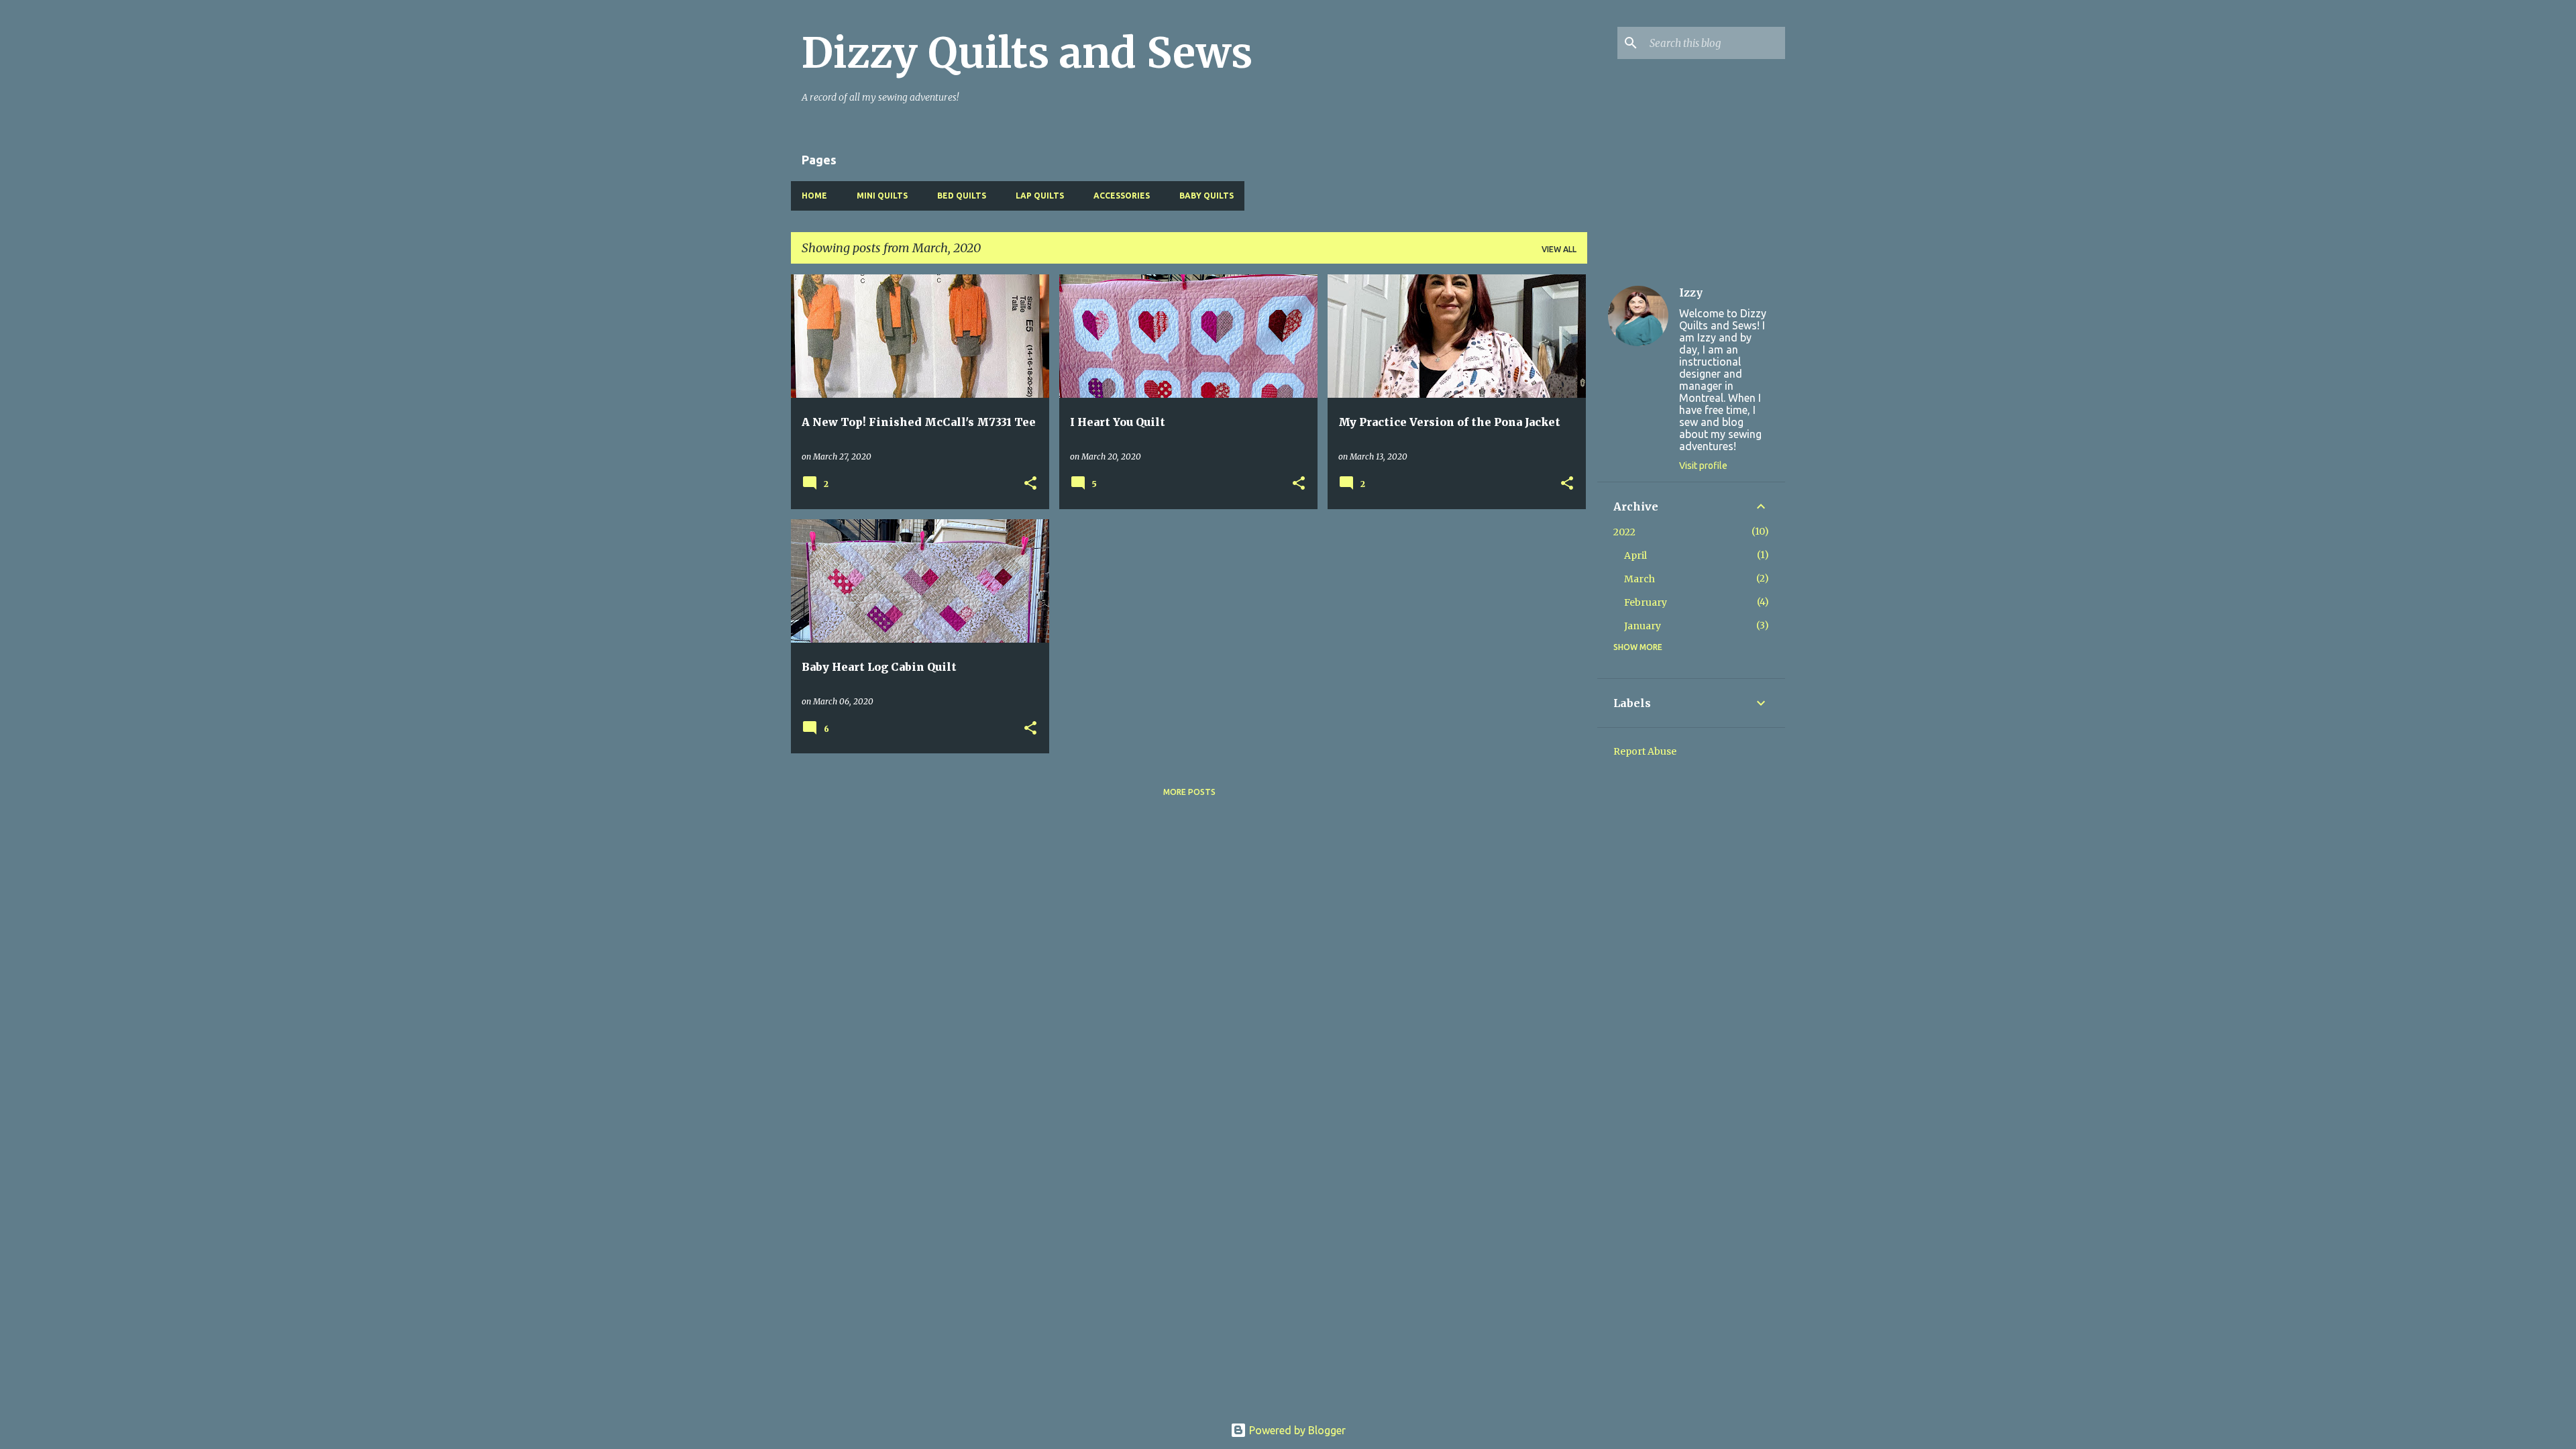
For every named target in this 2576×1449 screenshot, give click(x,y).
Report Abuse (1645, 751)
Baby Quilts (1206, 196)
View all (1559, 249)
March (1640, 579)
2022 (1624, 532)
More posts (1189, 792)
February (1646, 602)
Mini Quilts (882, 196)
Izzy (1691, 292)
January (1643, 626)
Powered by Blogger (1296, 1430)
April (1635, 555)
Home (814, 196)
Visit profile (1703, 466)
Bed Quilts (962, 196)
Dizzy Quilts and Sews (1027, 53)
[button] (1030, 484)
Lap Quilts (1040, 196)
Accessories (1122, 196)
